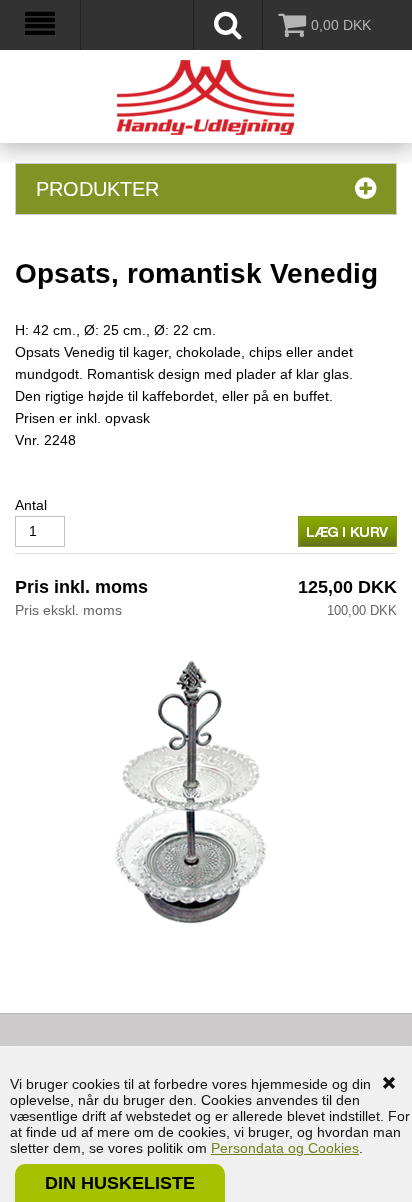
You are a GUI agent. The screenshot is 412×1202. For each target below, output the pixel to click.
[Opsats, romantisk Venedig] (190, 796)
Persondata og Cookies (285, 1148)
